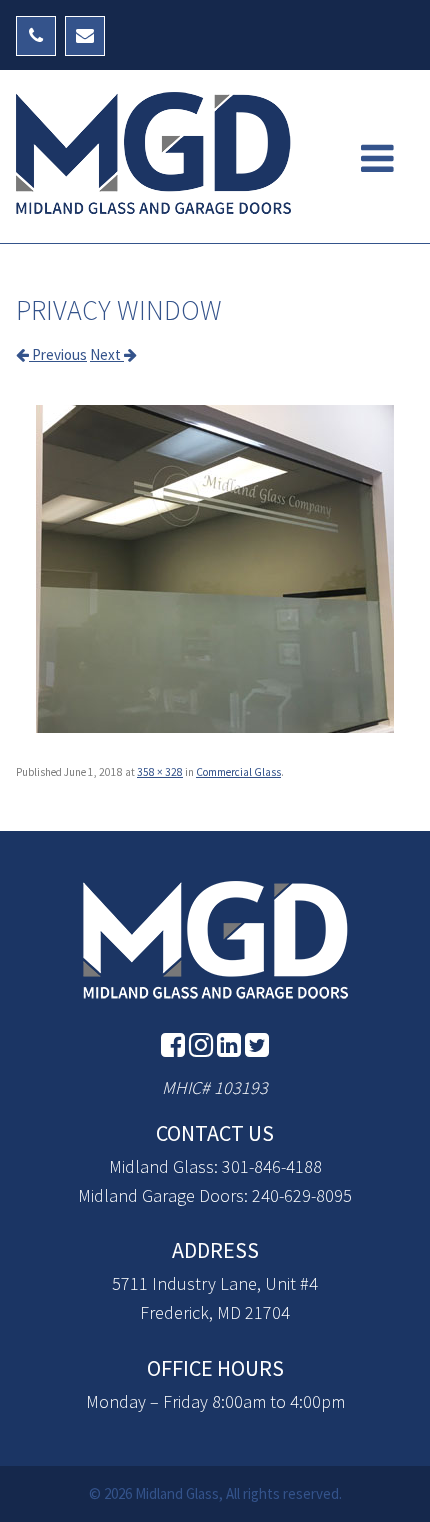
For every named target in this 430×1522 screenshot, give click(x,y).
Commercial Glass (238, 772)
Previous (58, 354)
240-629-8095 (302, 1195)
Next (107, 354)
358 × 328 (160, 772)
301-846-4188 (272, 1166)
